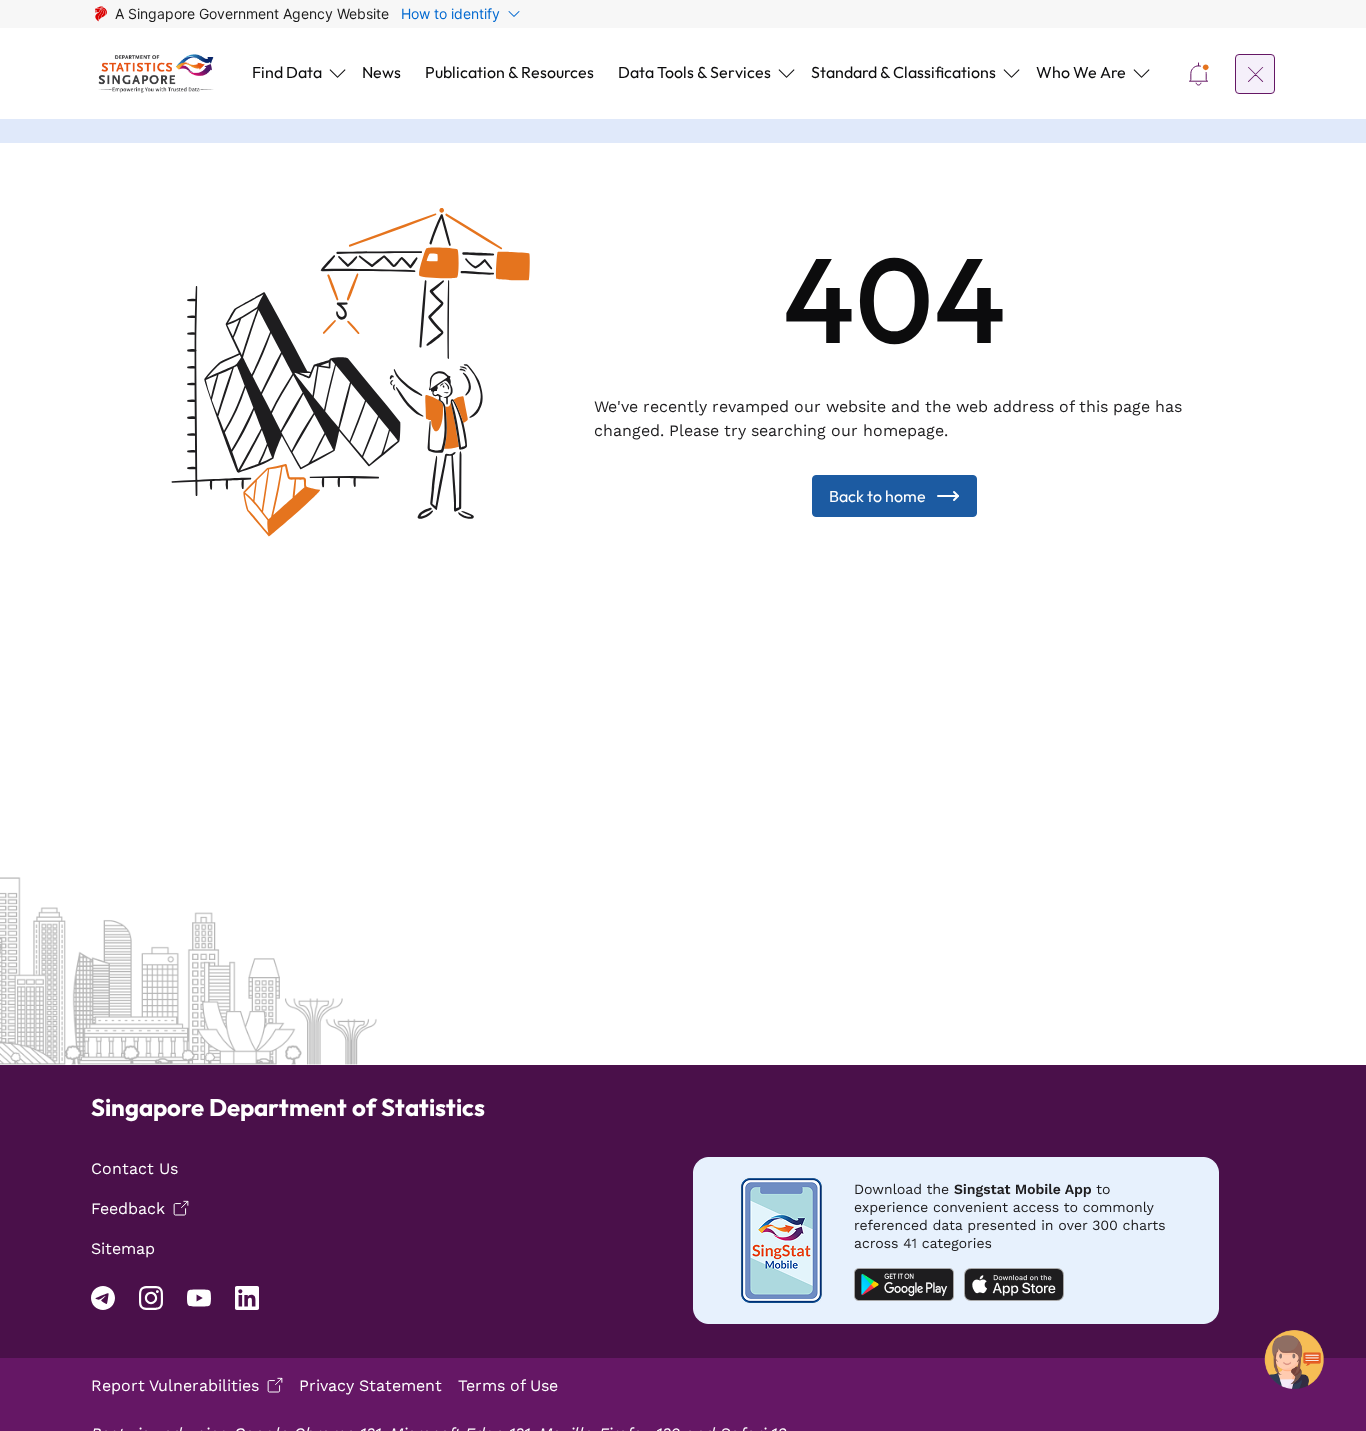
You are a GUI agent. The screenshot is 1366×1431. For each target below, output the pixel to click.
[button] (295, 73)
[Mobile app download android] (956, 1240)
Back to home (877, 496)
